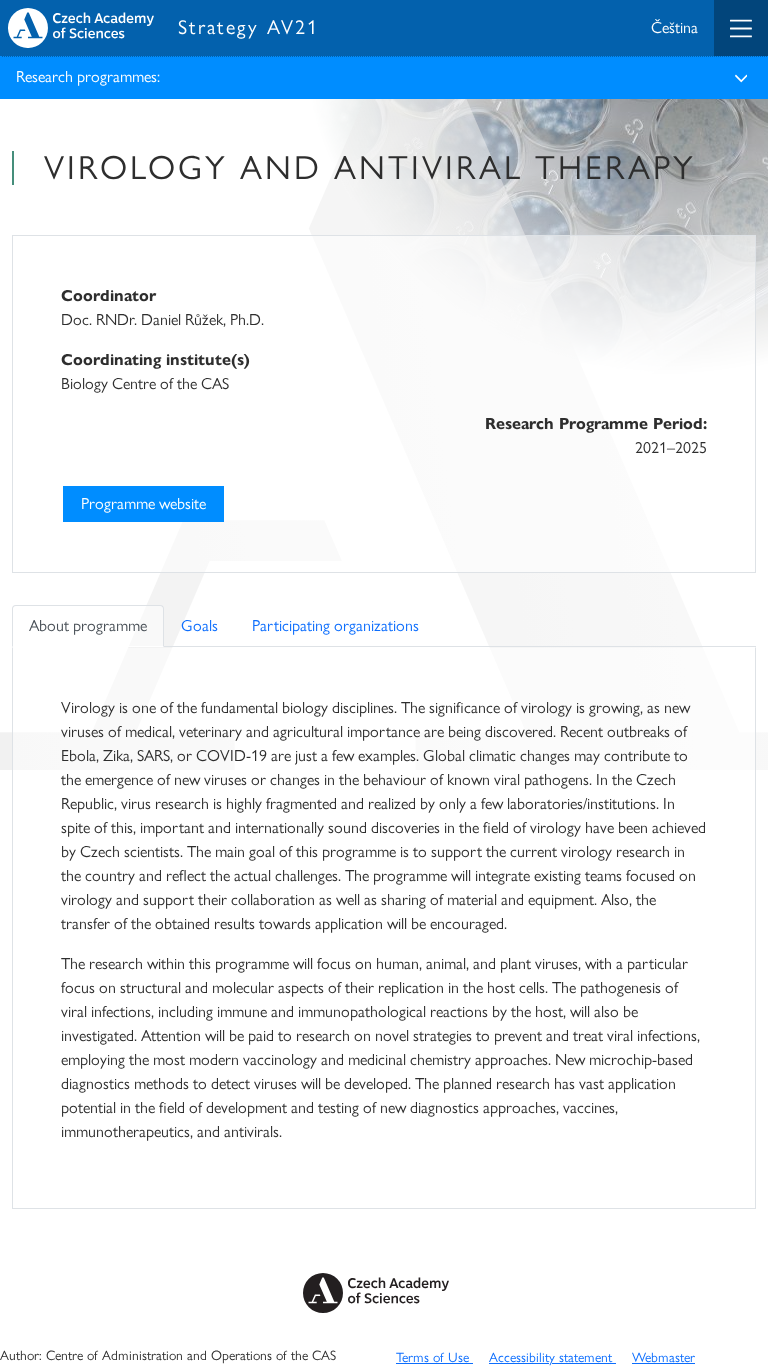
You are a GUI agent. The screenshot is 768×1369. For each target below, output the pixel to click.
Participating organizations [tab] (335, 625)
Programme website (143, 503)
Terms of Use (434, 1357)
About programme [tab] (88, 625)
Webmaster (663, 1357)
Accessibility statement (552, 1357)
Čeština (674, 27)
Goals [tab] (199, 625)
